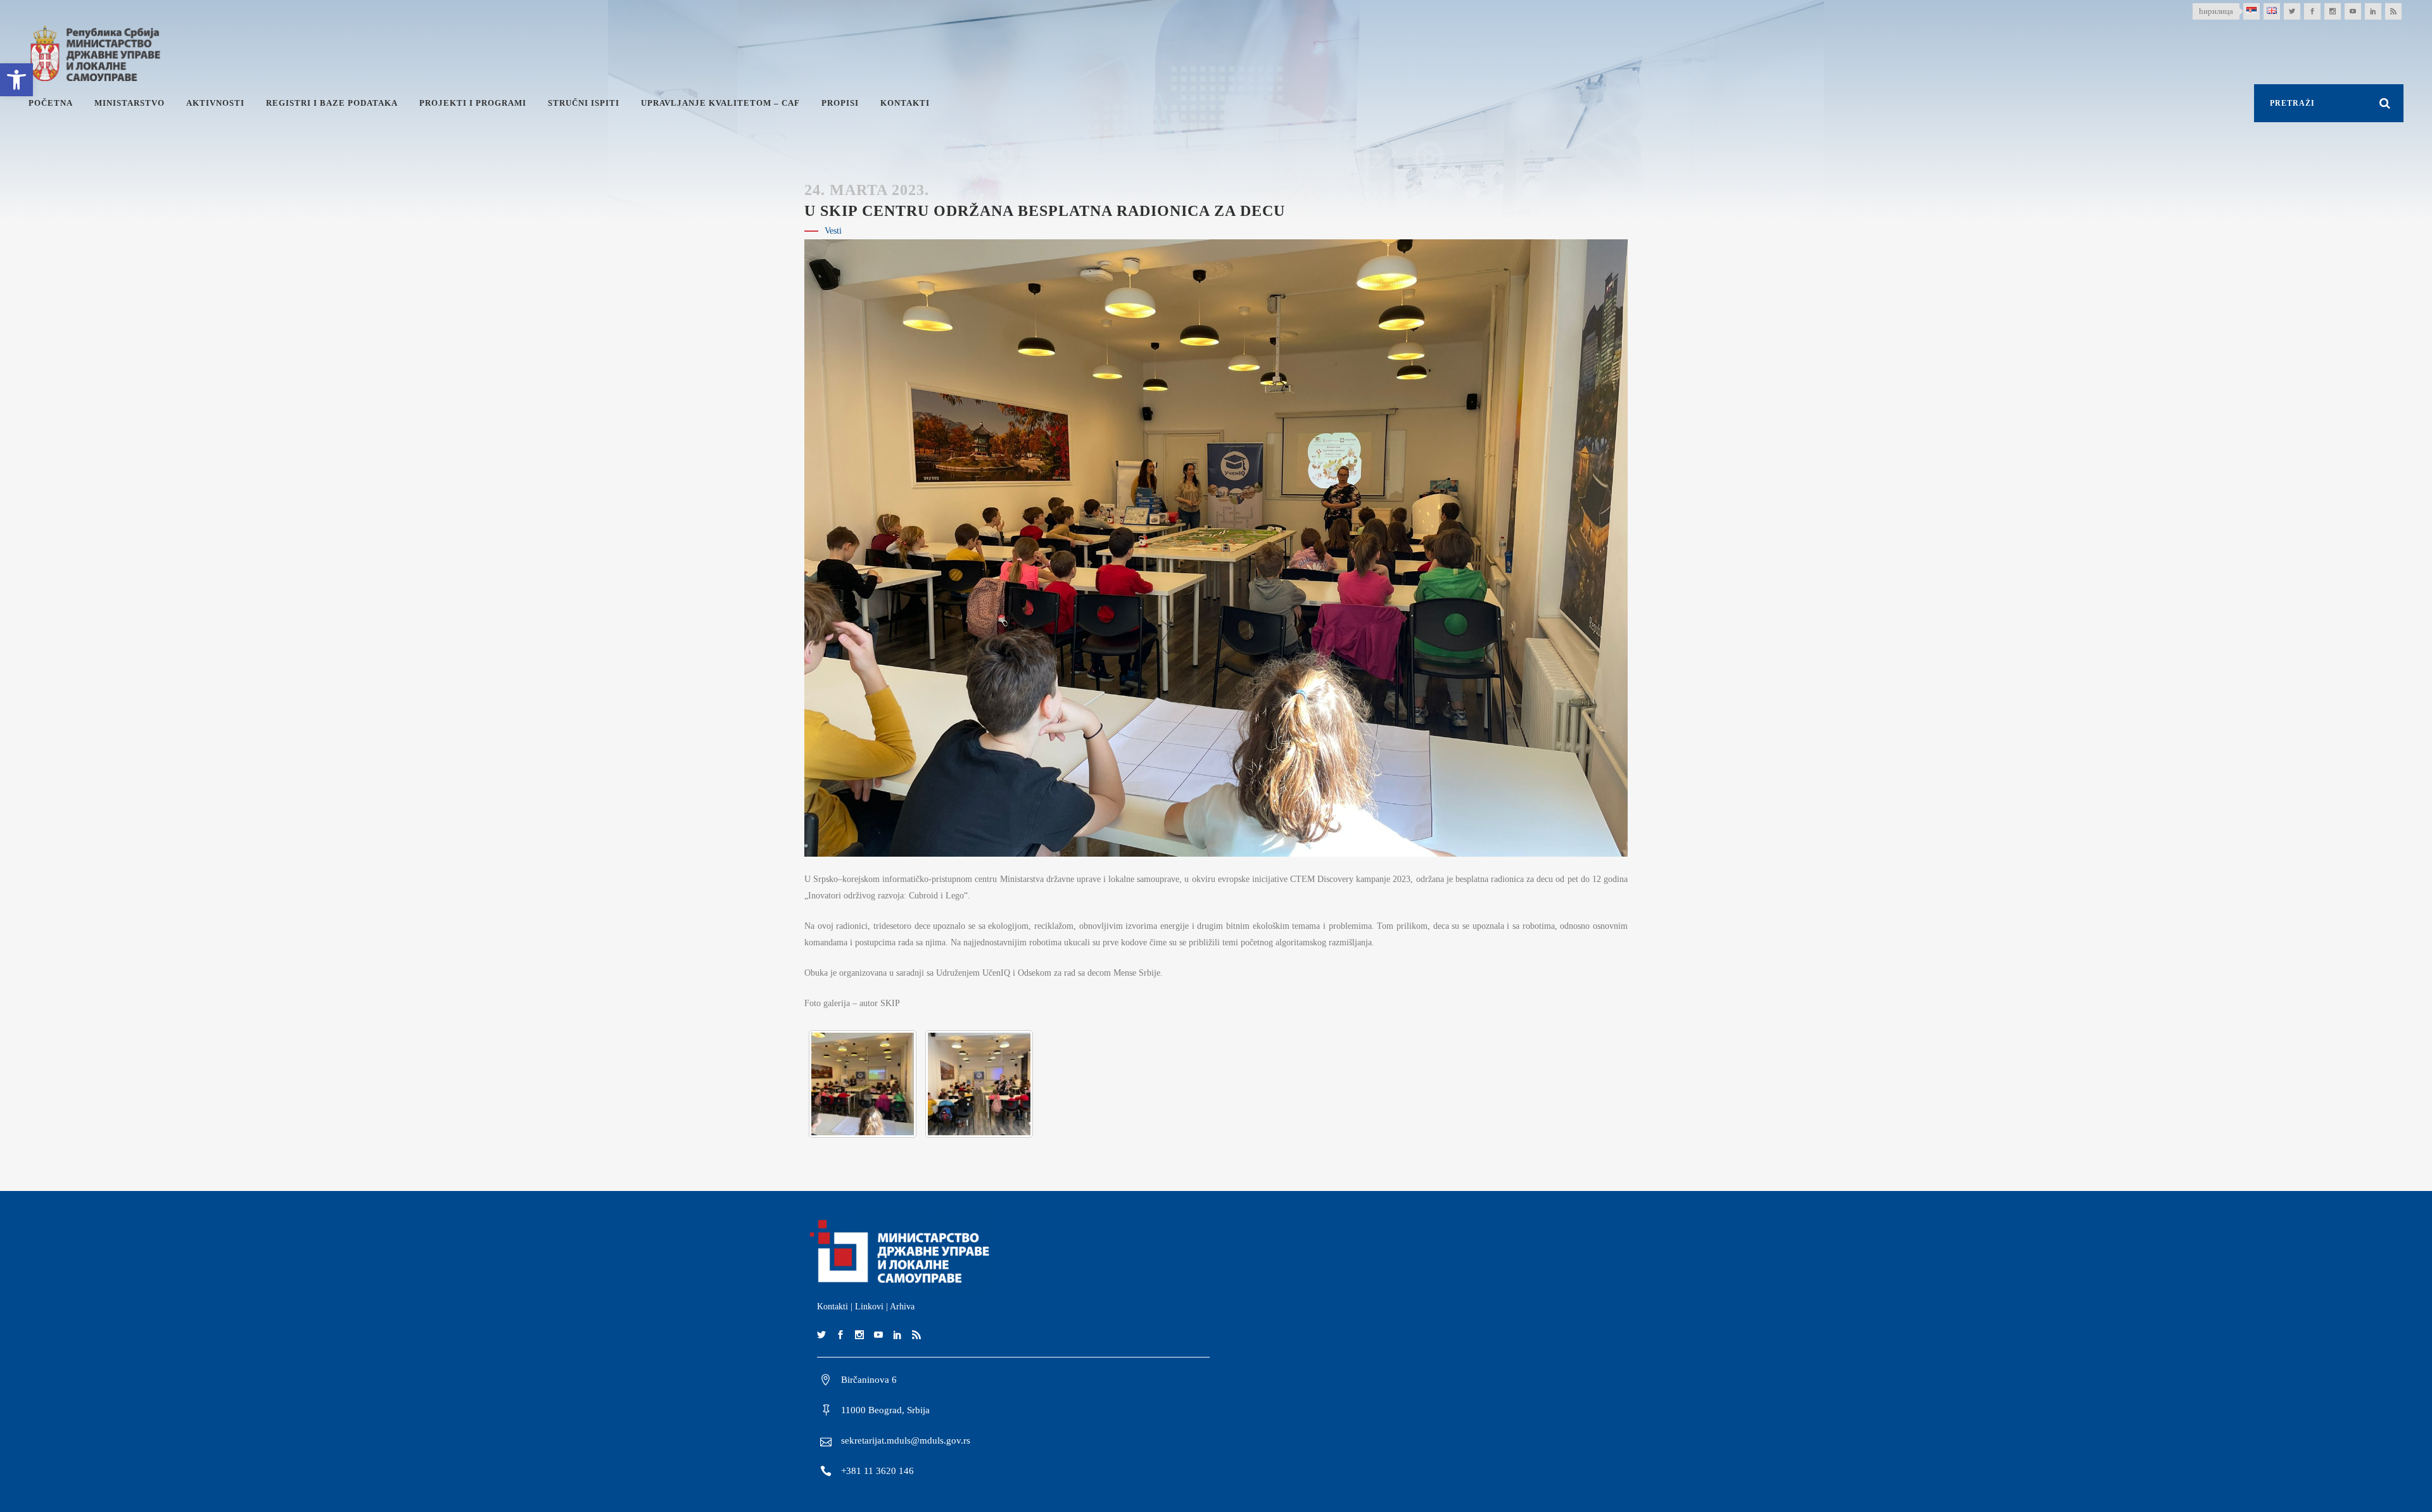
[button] (16, 80)
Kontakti (833, 1307)
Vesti (833, 231)
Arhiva (902, 1307)
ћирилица (2216, 11)
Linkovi (869, 1307)
